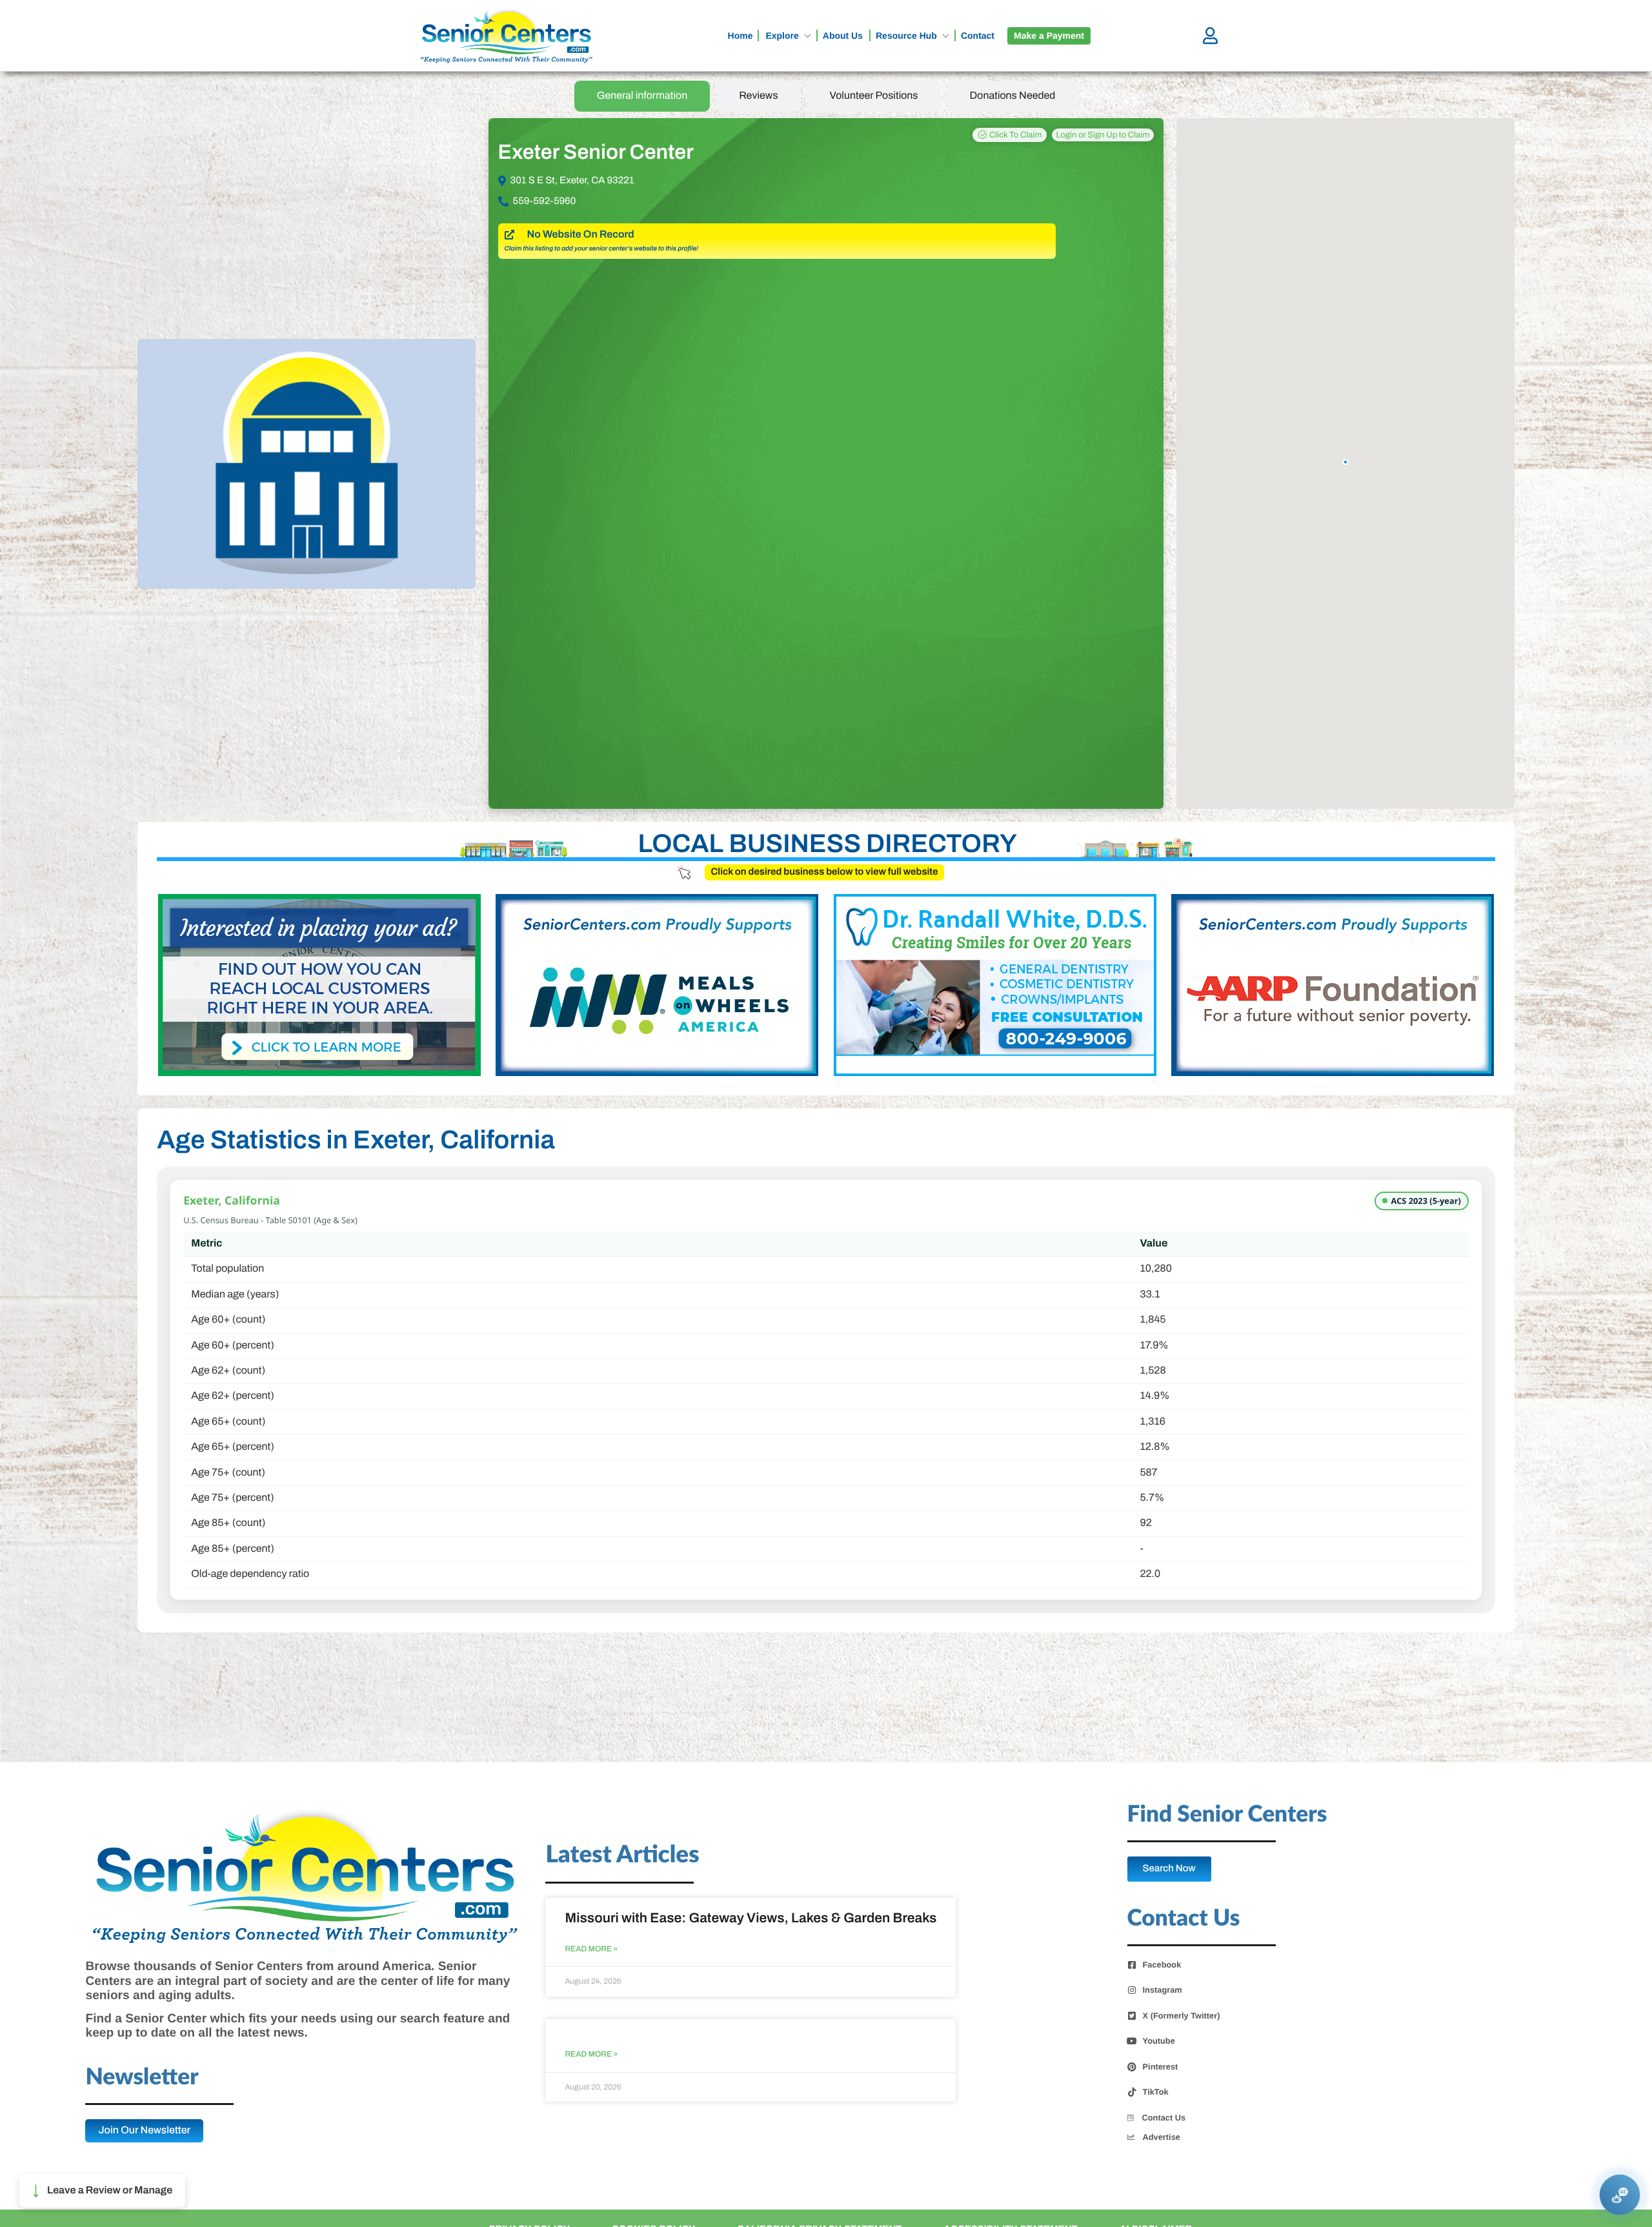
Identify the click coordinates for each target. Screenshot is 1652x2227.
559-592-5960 (545, 201)
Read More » (591, 1949)
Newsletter (142, 2078)
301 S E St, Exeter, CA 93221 (572, 181)
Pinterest (1161, 2067)
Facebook (1162, 1965)
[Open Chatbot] (1620, 2195)
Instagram (1163, 1990)
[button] (102, 2191)
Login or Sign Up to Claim (1103, 135)
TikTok (1156, 2092)
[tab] (642, 96)
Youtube (1159, 2041)
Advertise (1162, 2137)
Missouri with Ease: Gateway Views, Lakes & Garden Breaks (750, 1918)
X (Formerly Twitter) (1182, 2016)
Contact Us (1164, 2118)
